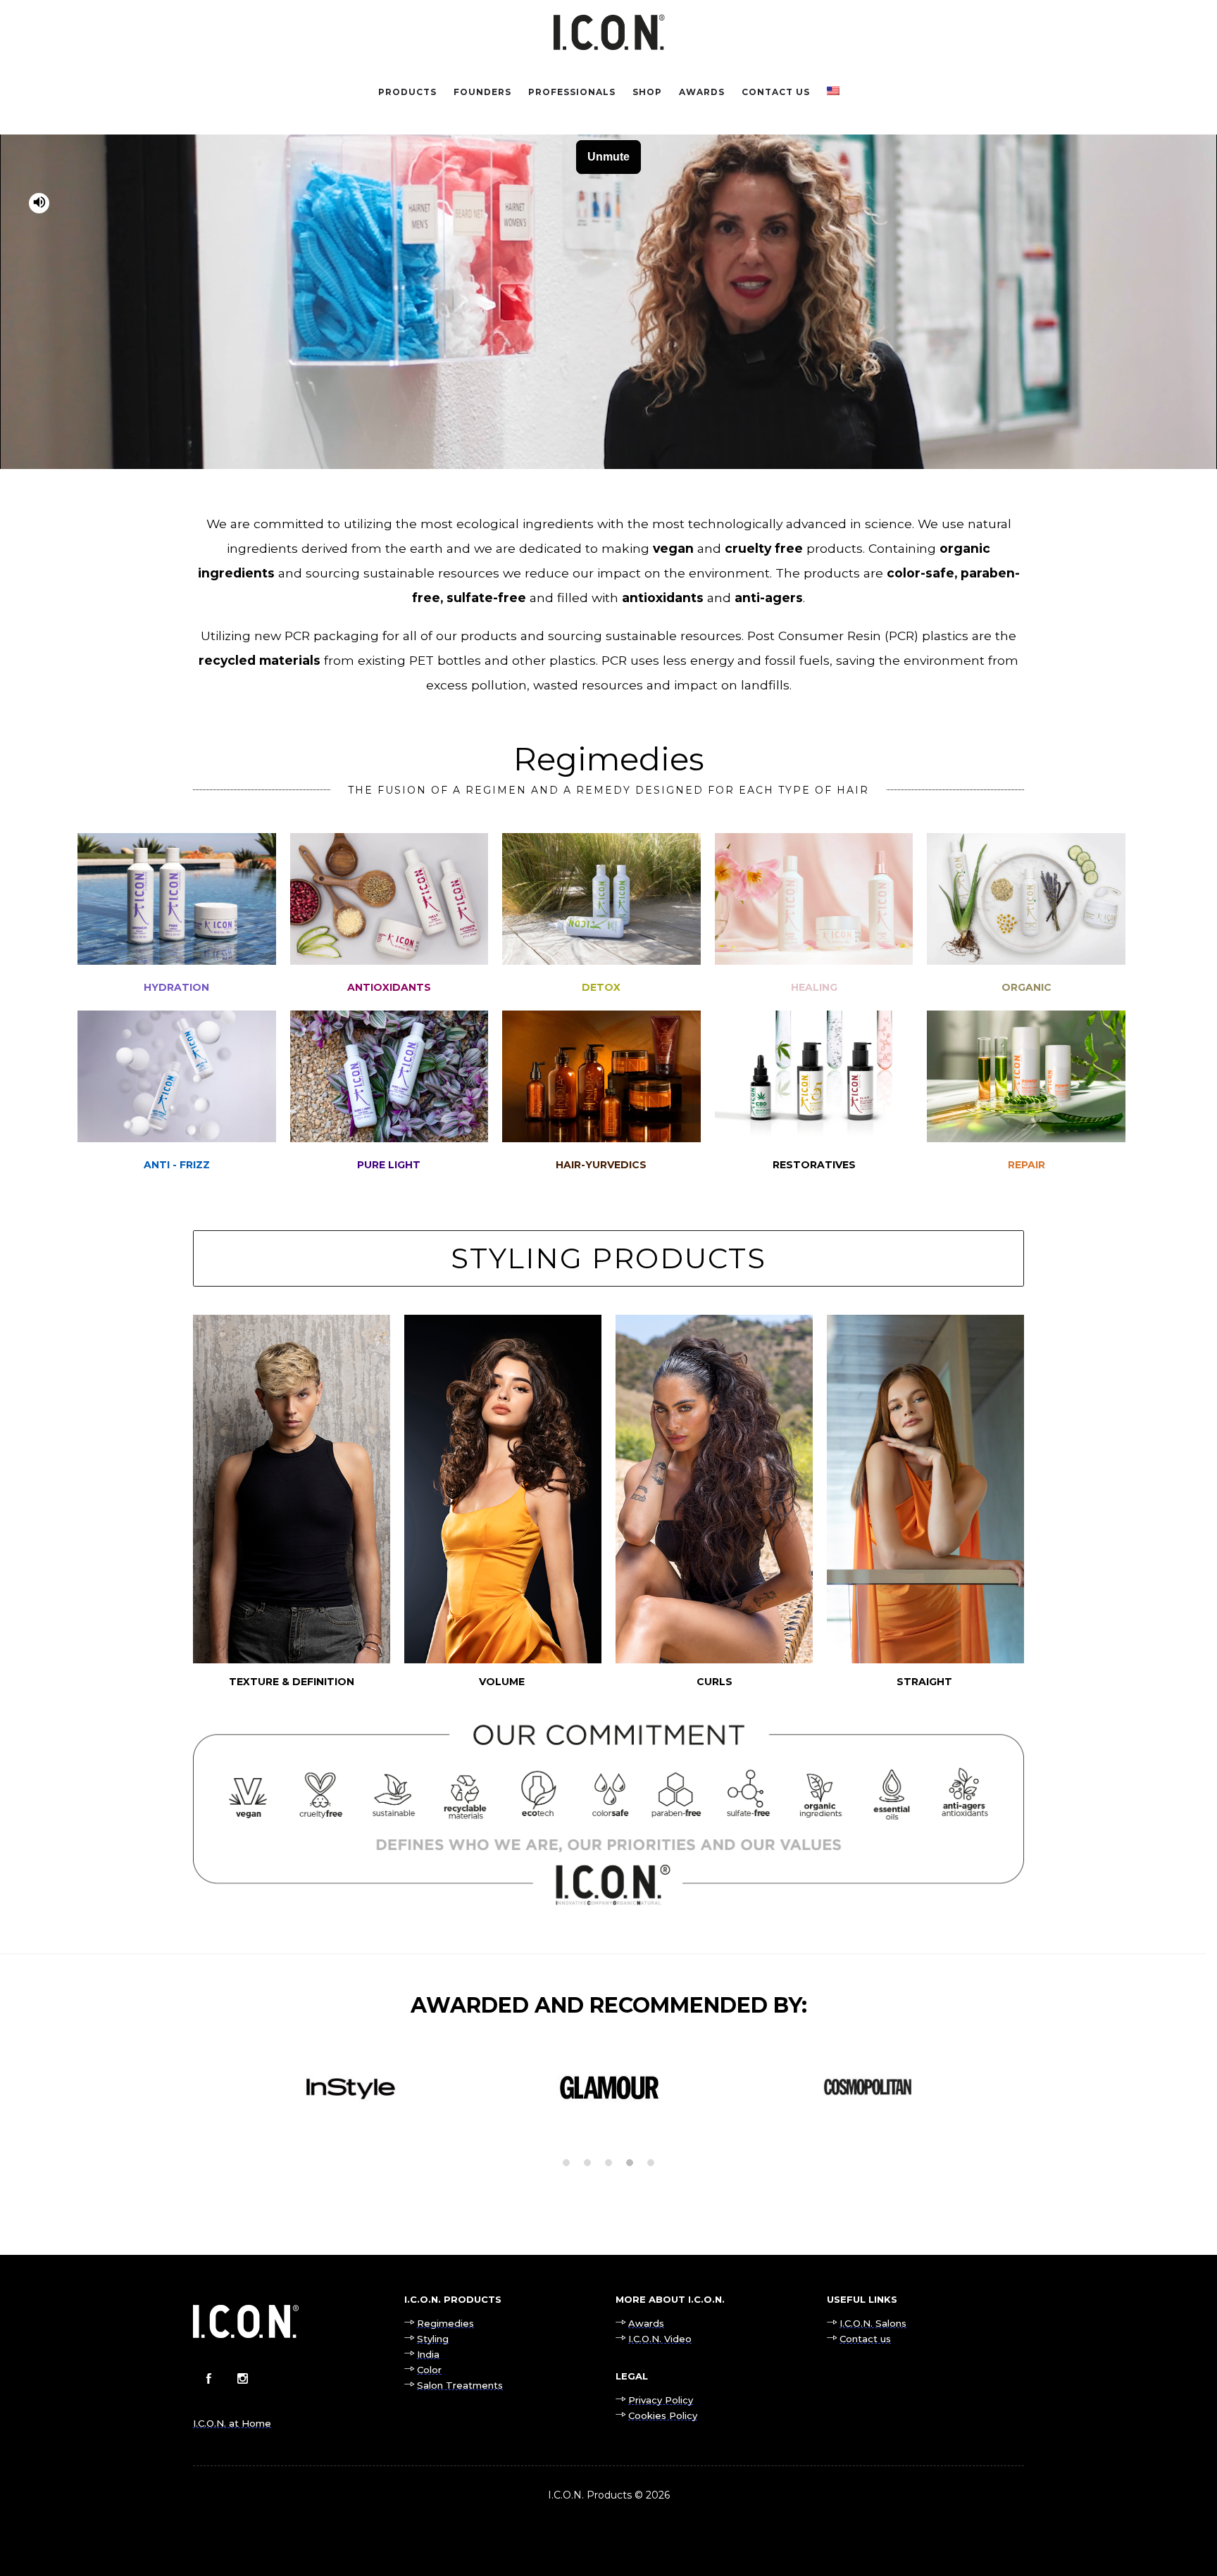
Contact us (776, 92)
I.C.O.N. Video (660, 2339)
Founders (482, 92)
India (428, 2354)
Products (407, 92)
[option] (350, 2087)
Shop (647, 92)
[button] (566, 2163)
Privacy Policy (661, 2400)
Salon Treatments (460, 2385)
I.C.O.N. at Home (232, 2423)
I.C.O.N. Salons (873, 2323)
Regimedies (445, 2323)
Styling (433, 2339)
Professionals (572, 92)
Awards (702, 92)
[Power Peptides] (1026, 1099)
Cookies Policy (663, 2415)
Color (429, 2370)
